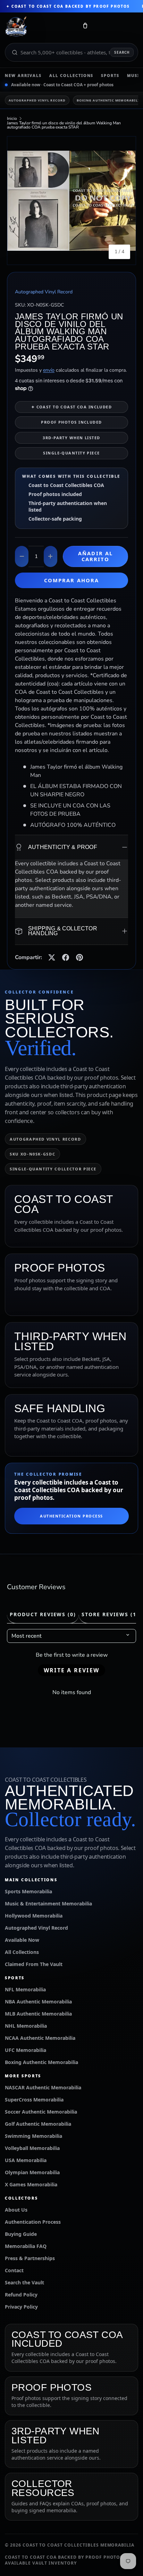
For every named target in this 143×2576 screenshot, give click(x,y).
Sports (110, 75)
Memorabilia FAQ (26, 2246)
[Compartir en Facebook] (66, 957)
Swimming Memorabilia (33, 2136)
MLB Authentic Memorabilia (38, 2014)
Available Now (22, 1940)
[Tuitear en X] (52, 957)
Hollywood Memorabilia (34, 1916)
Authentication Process (71, 1516)
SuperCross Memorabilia (34, 2100)
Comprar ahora (71, 580)
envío (49, 370)
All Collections (71, 75)
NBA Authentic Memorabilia (38, 2002)
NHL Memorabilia (26, 2026)
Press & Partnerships (30, 2258)
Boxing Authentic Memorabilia (41, 2062)
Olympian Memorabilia (32, 2172)
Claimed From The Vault (34, 1964)
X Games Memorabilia (31, 2184)
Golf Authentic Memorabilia (38, 2124)
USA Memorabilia (26, 2160)
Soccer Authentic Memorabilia (41, 2112)
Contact (14, 2270)
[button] (85, 27)
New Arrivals (23, 75)
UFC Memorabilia (26, 2050)
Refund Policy (21, 2295)
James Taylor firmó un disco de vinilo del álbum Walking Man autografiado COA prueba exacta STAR (64, 125)
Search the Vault (24, 2282)
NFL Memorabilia (25, 1989)
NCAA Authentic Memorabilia (40, 2038)
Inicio (12, 118)
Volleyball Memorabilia (32, 2148)
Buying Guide (21, 2234)
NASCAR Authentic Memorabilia (43, 2087)
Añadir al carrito (95, 556)
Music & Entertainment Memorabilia (48, 1904)
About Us (16, 2210)
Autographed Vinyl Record (37, 100)
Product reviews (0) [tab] (43, 1614)
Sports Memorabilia (28, 1891)
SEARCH (122, 52)
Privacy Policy (21, 2307)
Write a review (71, 1670)
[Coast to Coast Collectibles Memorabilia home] (39, 27)
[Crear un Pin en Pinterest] (79, 957)
